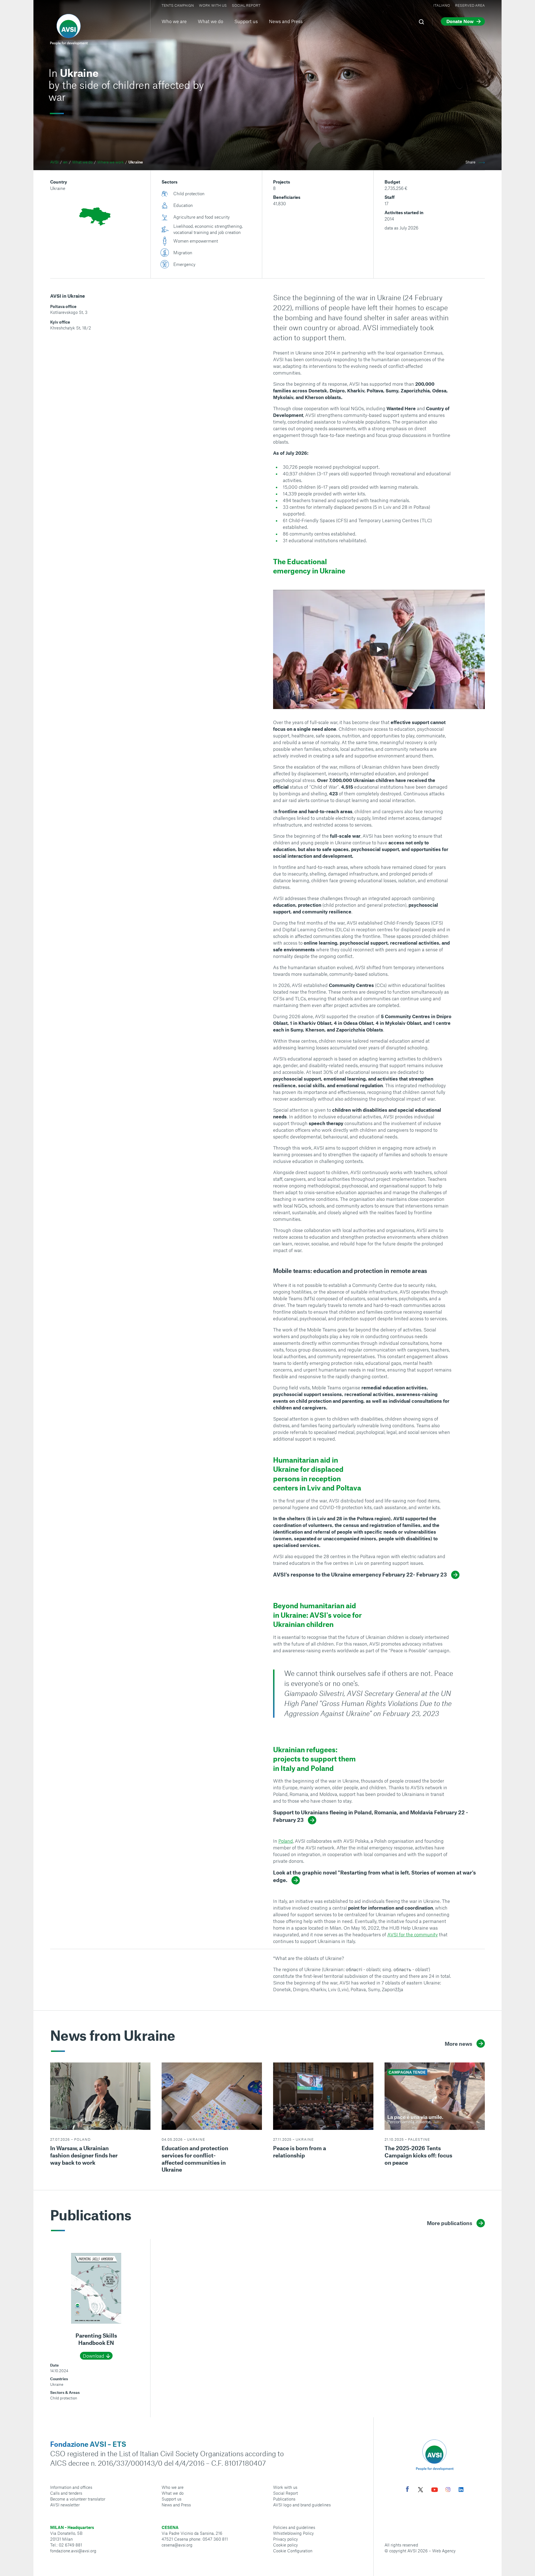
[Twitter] (420, 2490)
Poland (286, 1841)
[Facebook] (407, 2490)
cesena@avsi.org (177, 2545)
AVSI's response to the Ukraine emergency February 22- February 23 (360, 1574)
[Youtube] (435, 2490)
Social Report (246, 5)
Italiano (442, 5)
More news (459, 2044)
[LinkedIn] (461, 2490)
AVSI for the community (413, 1934)
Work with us (213, 5)
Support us (246, 21)
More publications (450, 2223)
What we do (211, 21)
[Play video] (379, 649)
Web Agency (444, 2551)
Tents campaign (178, 5)
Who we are (174, 21)
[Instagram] (448, 2490)
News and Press (286, 21)
